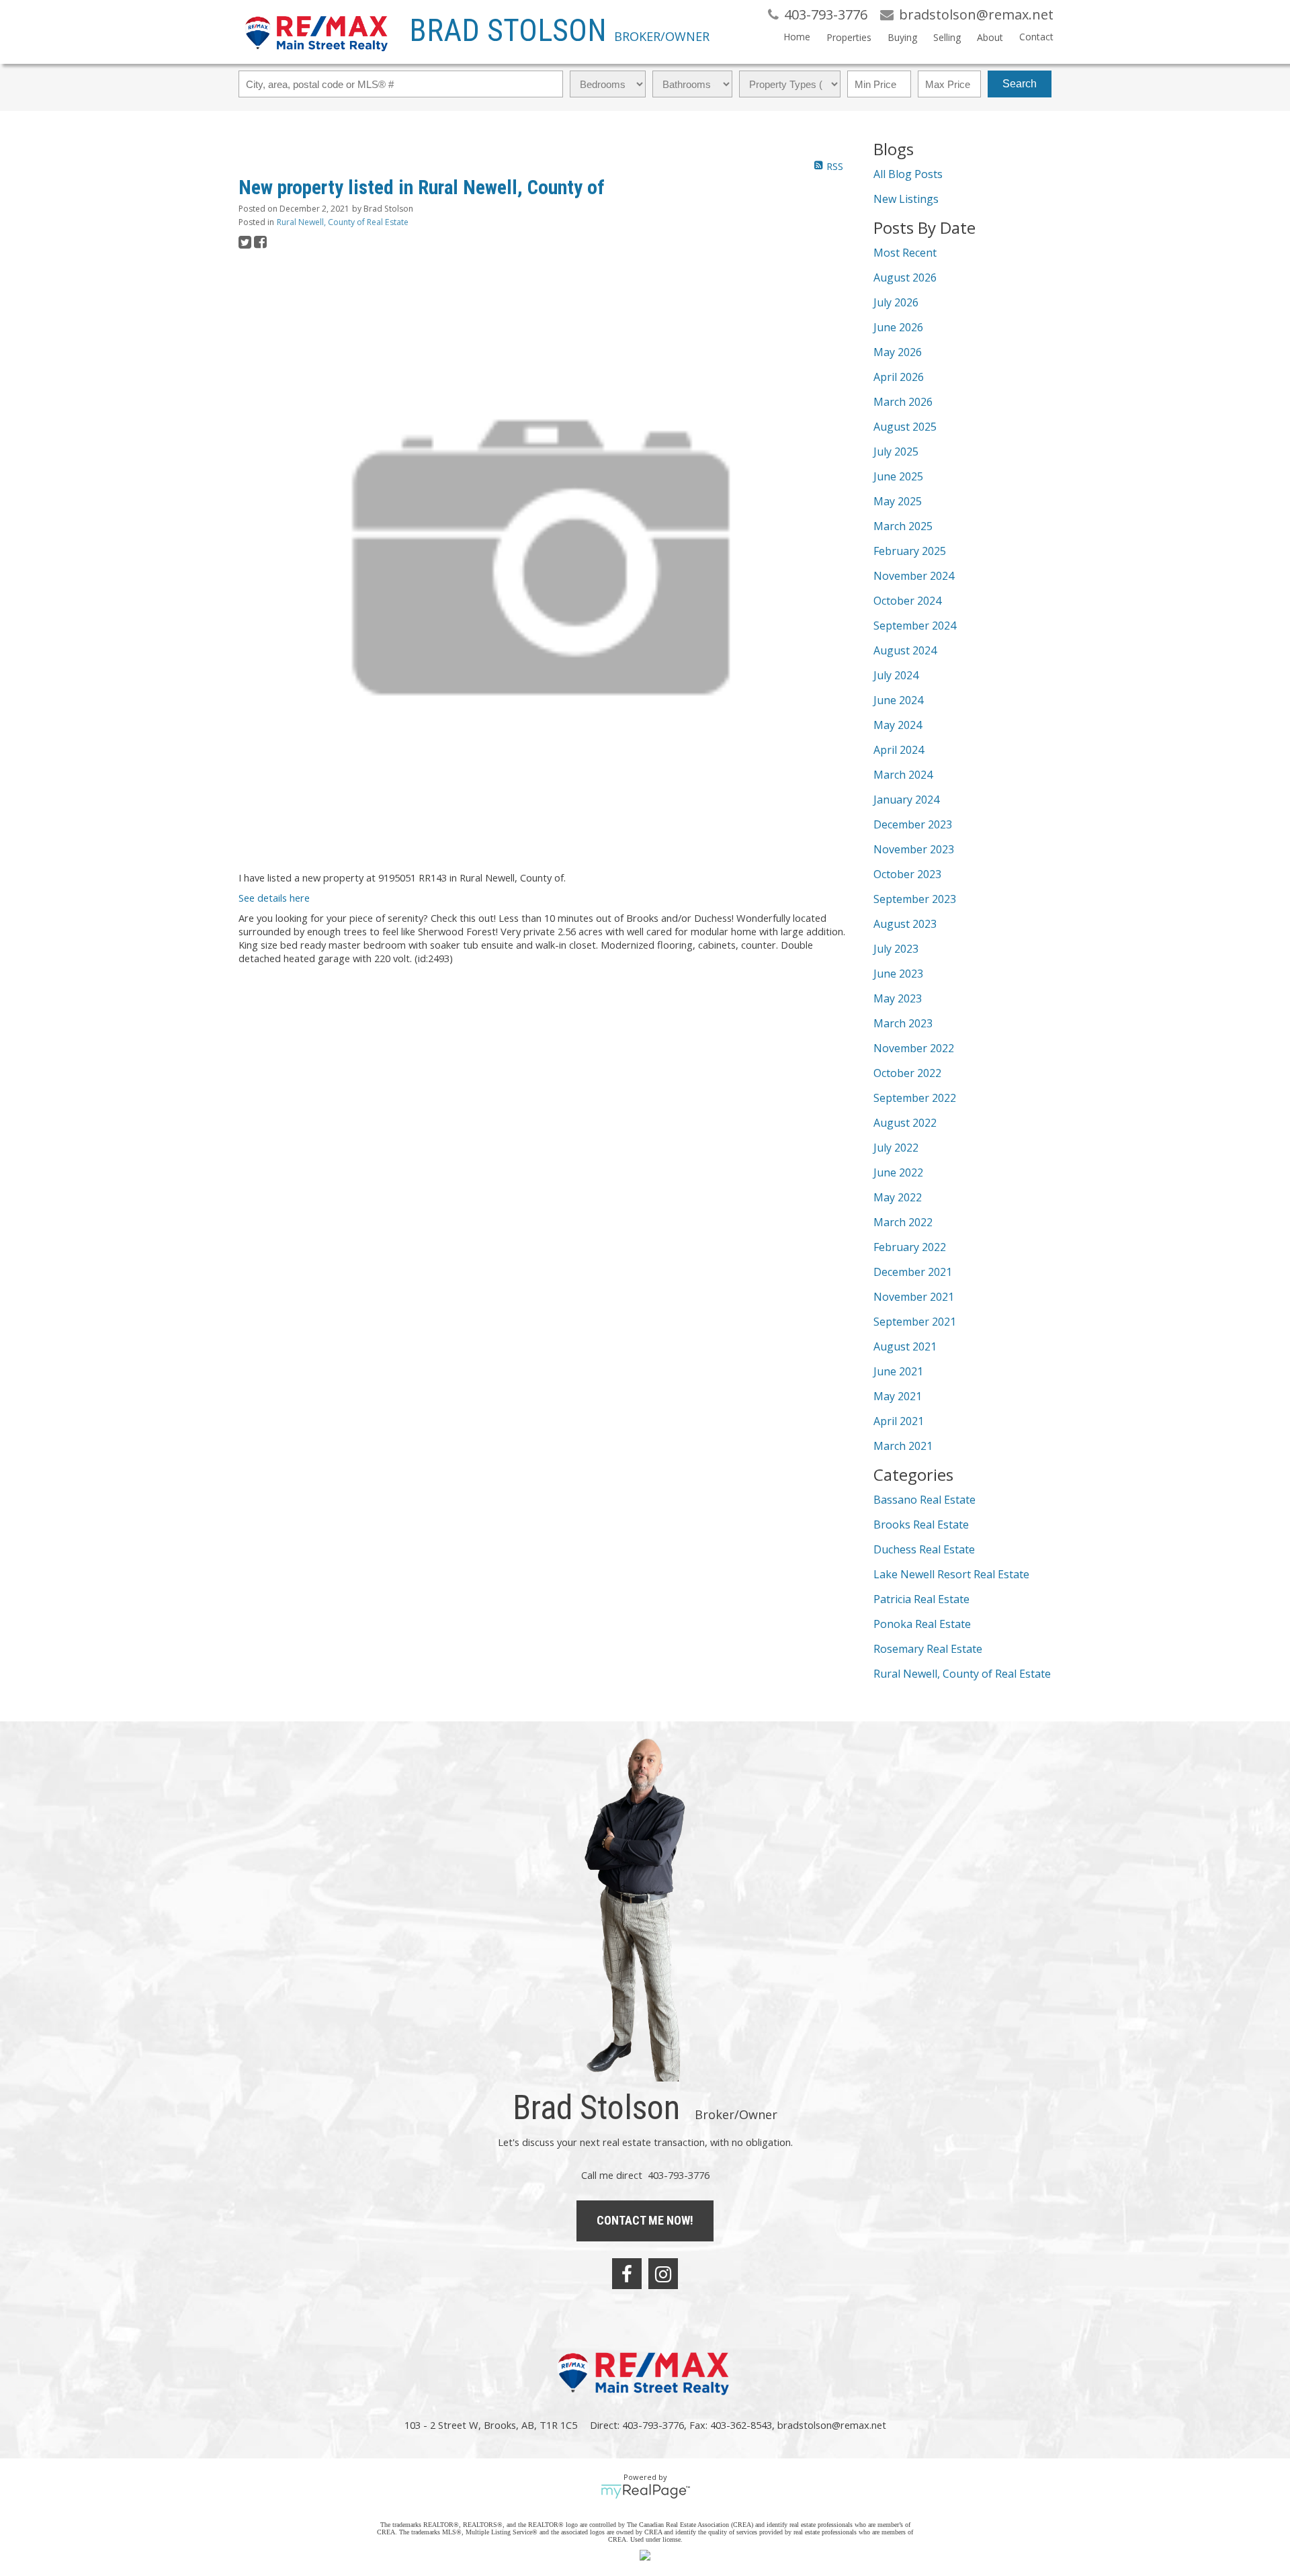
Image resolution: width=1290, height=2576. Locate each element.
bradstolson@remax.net (832, 2425)
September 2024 (915, 626)
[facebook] (627, 2274)
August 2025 (905, 427)
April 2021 (899, 1421)
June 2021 (898, 1371)
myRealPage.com (645, 2491)
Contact (1036, 37)
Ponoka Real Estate (922, 1624)
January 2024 (906, 800)
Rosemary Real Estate (928, 1649)
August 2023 (905, 924)
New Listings (906, 199)
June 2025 (898, 476)
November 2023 (914, 849)
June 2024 (898, 700)
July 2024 (896, 675)
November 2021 (914, 1297)
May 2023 (898, 998)
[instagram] (663, 2274)
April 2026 (899, 377)
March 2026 (903, 402)
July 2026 (896, 302)
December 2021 (913, 1272)
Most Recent (905, 253)
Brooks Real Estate (921, 1525)
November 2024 (914, 576)
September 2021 (915, 1322)
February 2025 (910, 551)
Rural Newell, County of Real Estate (343, 222)
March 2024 (903, 775)
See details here (274, 898)
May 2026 (898, 352)
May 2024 (898, 725)
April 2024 (899, 750)
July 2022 (896, 1148)
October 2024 (907, 601)
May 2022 (898, 1197)
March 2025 (903, 526)
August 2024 (905, 650)
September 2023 (915, 899)
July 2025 (896, 452)
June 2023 (898, 974)
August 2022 (905, 1123)
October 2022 (907, 1073)
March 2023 (903, 1023)
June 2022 (898, 1172)
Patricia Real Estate (921, 1599)
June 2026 (898, 327)
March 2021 (903, 1446)
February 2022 (910, 1247)
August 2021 (905, 1346)
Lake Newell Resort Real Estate (951, 1574)
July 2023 (896, 949)
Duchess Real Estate (924, 1549)
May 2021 (898, 1396)
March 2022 (903, 1222)
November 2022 (914, 1048)
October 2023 (907, 874)
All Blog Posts (908, 174)
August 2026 (905, 277)
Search (1020, 84)
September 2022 (915, 1098)
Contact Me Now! (645, 2220)
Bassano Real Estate (924, 1500)
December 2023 (913, 824)
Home (797, 37)
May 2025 (898, 501)
